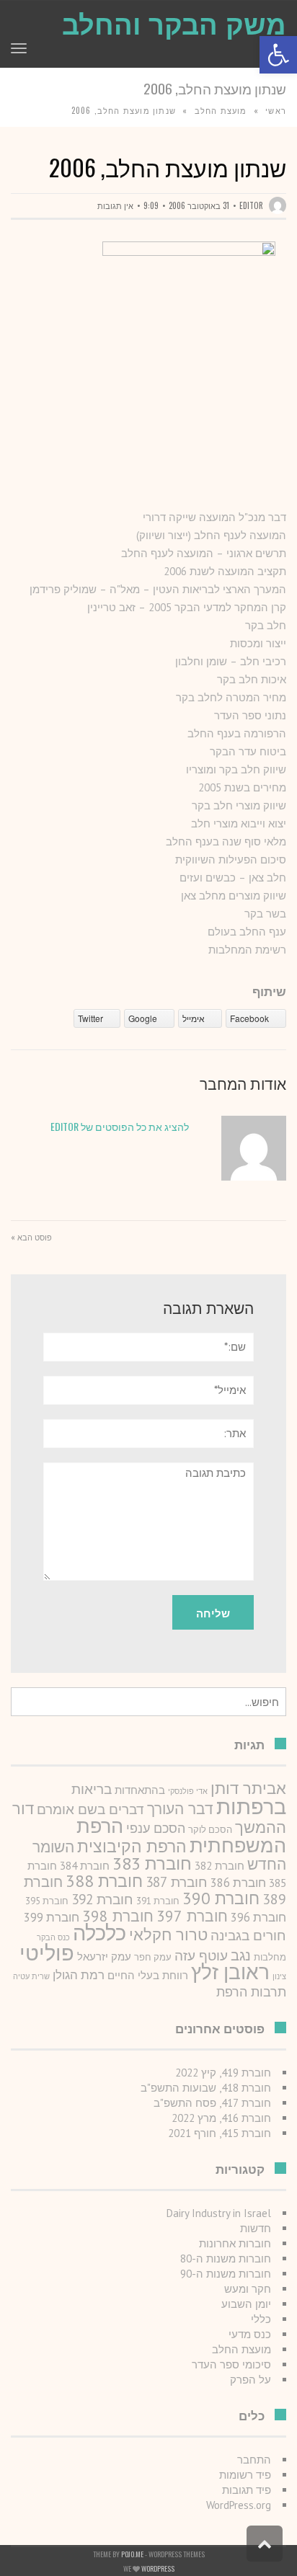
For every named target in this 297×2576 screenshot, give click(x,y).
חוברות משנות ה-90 (226, 2274)
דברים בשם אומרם (90, 1809)
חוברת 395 (47, 1901)
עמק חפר (153, 1957)
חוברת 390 (221, 1898)
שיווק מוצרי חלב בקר (239, 805)
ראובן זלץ (230, 1972)
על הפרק (251, 2380)
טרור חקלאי (168, 1935)
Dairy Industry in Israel (219, 2213)
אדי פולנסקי (188, 1791)
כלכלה (99, 1933)
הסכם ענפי (156, 1828)
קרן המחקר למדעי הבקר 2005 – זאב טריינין (187, 607)
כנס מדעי (250, 2334)
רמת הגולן (79, 1975)
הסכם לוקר (210, 1830)
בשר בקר (265, 914)
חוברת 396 (258, 1917)
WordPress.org (239, 2505)
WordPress (158, 2568)
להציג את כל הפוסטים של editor (120, 1126)
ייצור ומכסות (258, 643)
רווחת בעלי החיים (148, 1975)
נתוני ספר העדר (250, 715)
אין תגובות (115, 205)
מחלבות (270, 1957)
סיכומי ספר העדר (231, 2364)
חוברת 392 (102, 1899)
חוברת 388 (104, 1880)
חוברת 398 (118, 1916)
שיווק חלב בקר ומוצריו (236, 769)
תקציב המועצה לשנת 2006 (225, 571)
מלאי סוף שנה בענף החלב (226, 841)
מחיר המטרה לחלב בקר (231, 697)
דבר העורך (180, 1809)
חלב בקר (266, 625)
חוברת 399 (52, 1917)
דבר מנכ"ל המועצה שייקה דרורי (214, 517)
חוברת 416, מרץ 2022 (221, 2118)
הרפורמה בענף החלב (237, 733)
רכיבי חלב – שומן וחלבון (231, 661)
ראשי (276, 110)
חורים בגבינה (248, 1935)
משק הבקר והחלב (174, 25)
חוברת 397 (192, 1916)
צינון (279, 1976)
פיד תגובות (247, 2490)
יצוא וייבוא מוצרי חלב (239, 823)
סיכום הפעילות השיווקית (231, 860)
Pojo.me (132, 2554)
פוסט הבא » (31, 1237)
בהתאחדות (140, 1790)
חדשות (256, 2228)
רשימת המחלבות (247, 950)
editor (251, 205)
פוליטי (47, 1953)
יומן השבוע (246, 2304)
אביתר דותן (248, 1788)
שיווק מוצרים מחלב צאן (234, 896)
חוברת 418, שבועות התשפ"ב (206, 2088)
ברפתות (251, 1807)
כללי (261, 2319)
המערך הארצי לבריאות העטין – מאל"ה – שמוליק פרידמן (158, 589)
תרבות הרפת (251, 1992)
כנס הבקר (53, 1937)
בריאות (92, 1789)
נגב (241, 1955)
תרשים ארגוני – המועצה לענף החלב (204, 553)
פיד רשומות (245, 2475)
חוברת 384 (85, 1866)
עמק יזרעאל (104, 1957)
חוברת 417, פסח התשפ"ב (212, 2103)
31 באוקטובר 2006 (199, 205)
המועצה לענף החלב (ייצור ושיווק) (211, 535)
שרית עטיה (31, 1976)
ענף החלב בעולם (247, 932)
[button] (278, 55)
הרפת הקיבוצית (132, 1846)
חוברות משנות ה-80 (226, 2259)
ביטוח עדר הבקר (248, 751)
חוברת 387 (177, 1882)
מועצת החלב (221, 110)
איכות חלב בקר (252, 679)
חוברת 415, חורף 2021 (220, 2133)
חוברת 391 (158, 1901)
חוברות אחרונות (235, 2243)
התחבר (254, 2460)
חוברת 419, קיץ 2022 (223, 2073)
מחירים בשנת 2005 (242, 787)
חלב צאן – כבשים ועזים (233, 878)
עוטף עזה (201, 1955)
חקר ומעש (248, 2289)
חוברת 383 (152, 1863)
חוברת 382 (220, 1866)
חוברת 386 (238, 1883)
